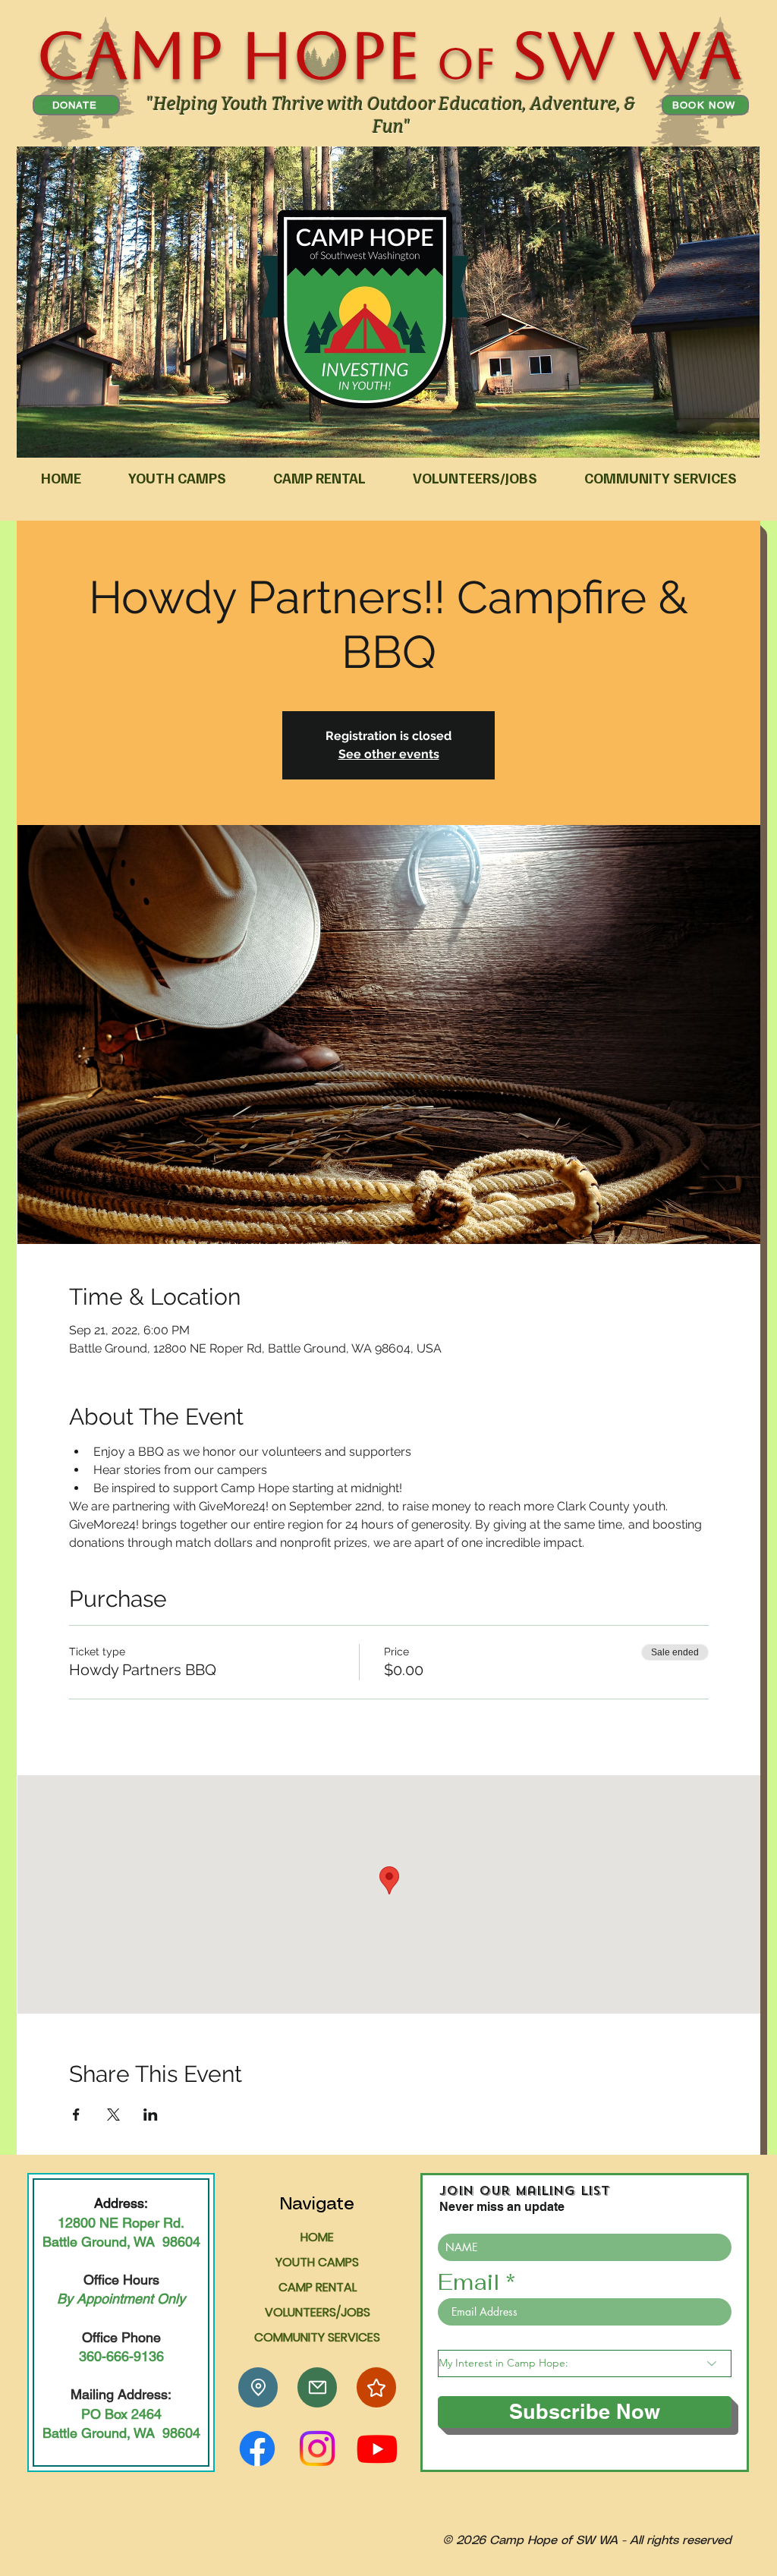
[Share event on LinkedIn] (151, 2115)
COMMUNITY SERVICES (317, 2337)
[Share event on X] (113, 2115)
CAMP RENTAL (318, 2287)
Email (469, 2282)
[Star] (376, 2387)
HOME (317, 2237)
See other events (389, 754)
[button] (177, 478)
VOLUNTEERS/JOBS (318, 2312)
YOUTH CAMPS (317, 2262)
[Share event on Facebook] (76, 2115)
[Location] (258, 2387)
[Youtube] (377, 2448)
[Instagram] (317, 2448)
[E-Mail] (317, 2387)
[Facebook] (257, 2448)
